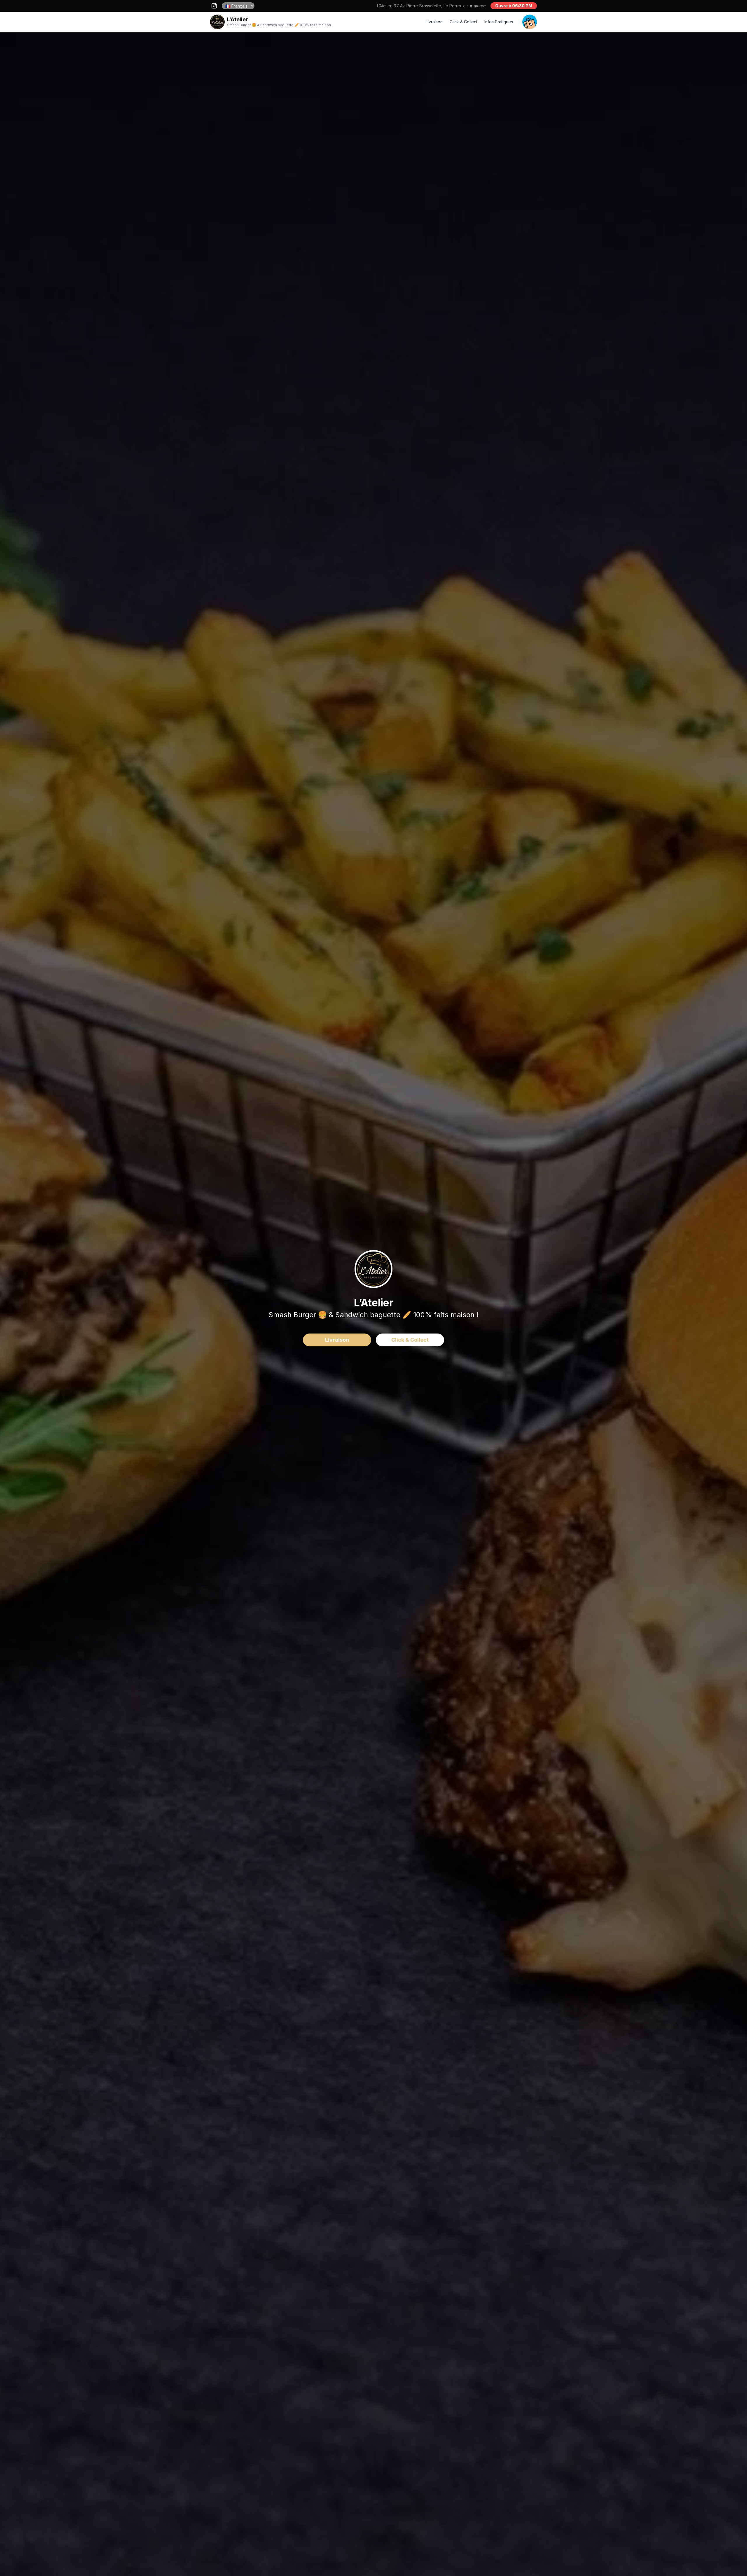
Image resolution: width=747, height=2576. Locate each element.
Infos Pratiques (499, 22)
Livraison (434, 22)
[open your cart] (530, 22)
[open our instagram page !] (214, 6)
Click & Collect (464, 22)
